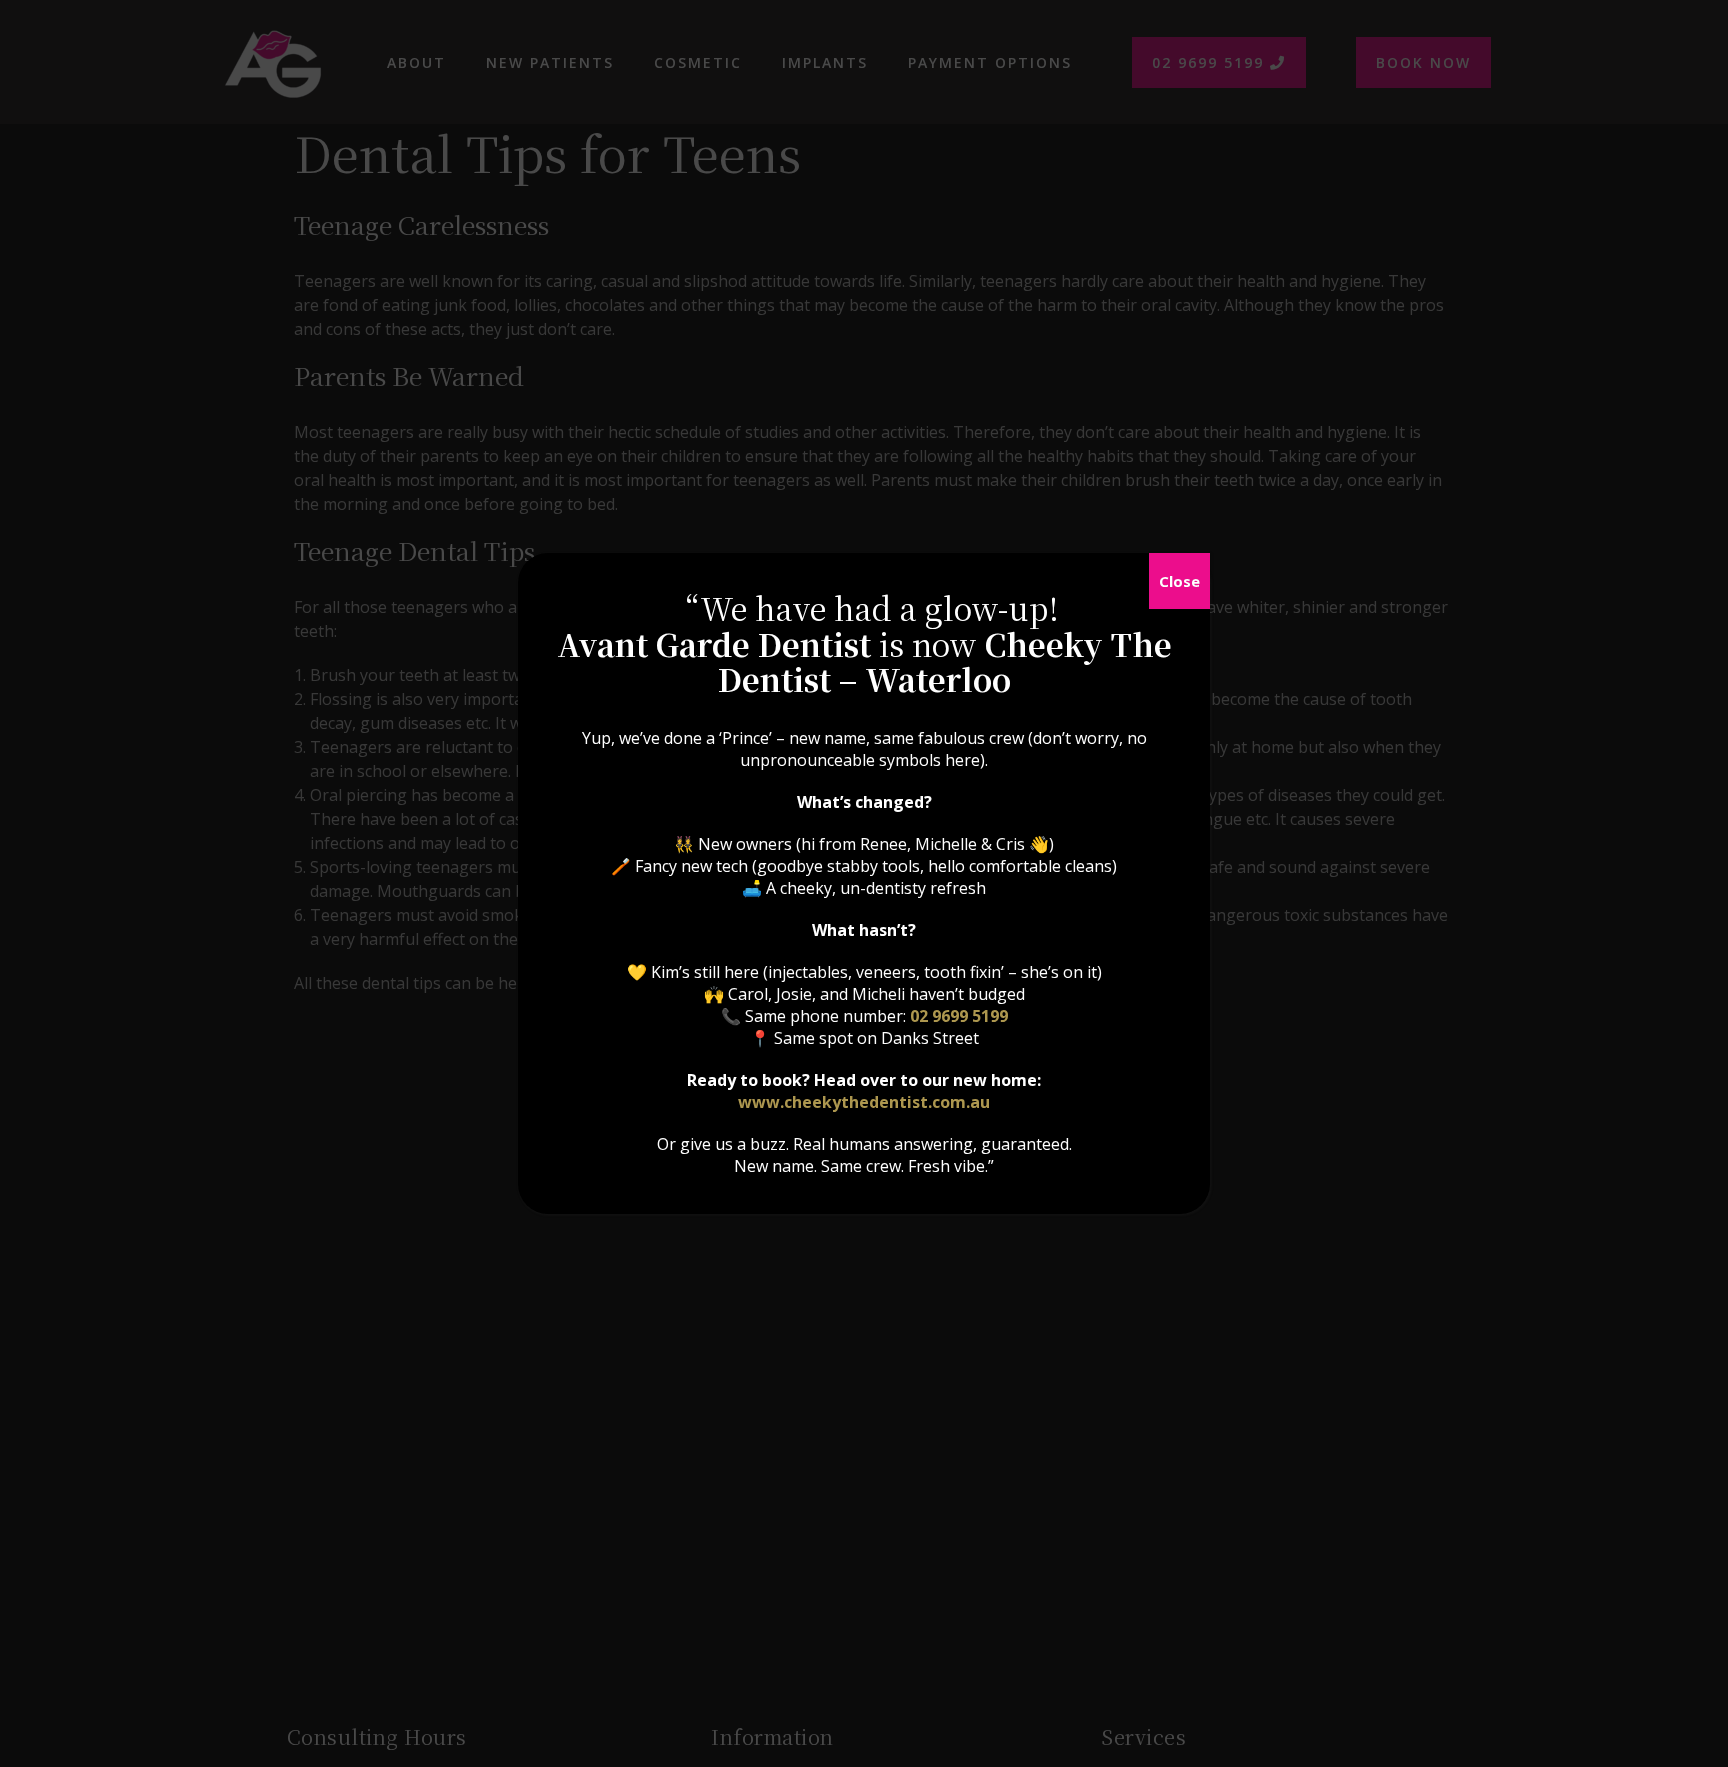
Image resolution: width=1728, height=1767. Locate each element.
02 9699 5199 (959, 1016)
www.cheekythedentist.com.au (864, 1102)
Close (1179, 581)
